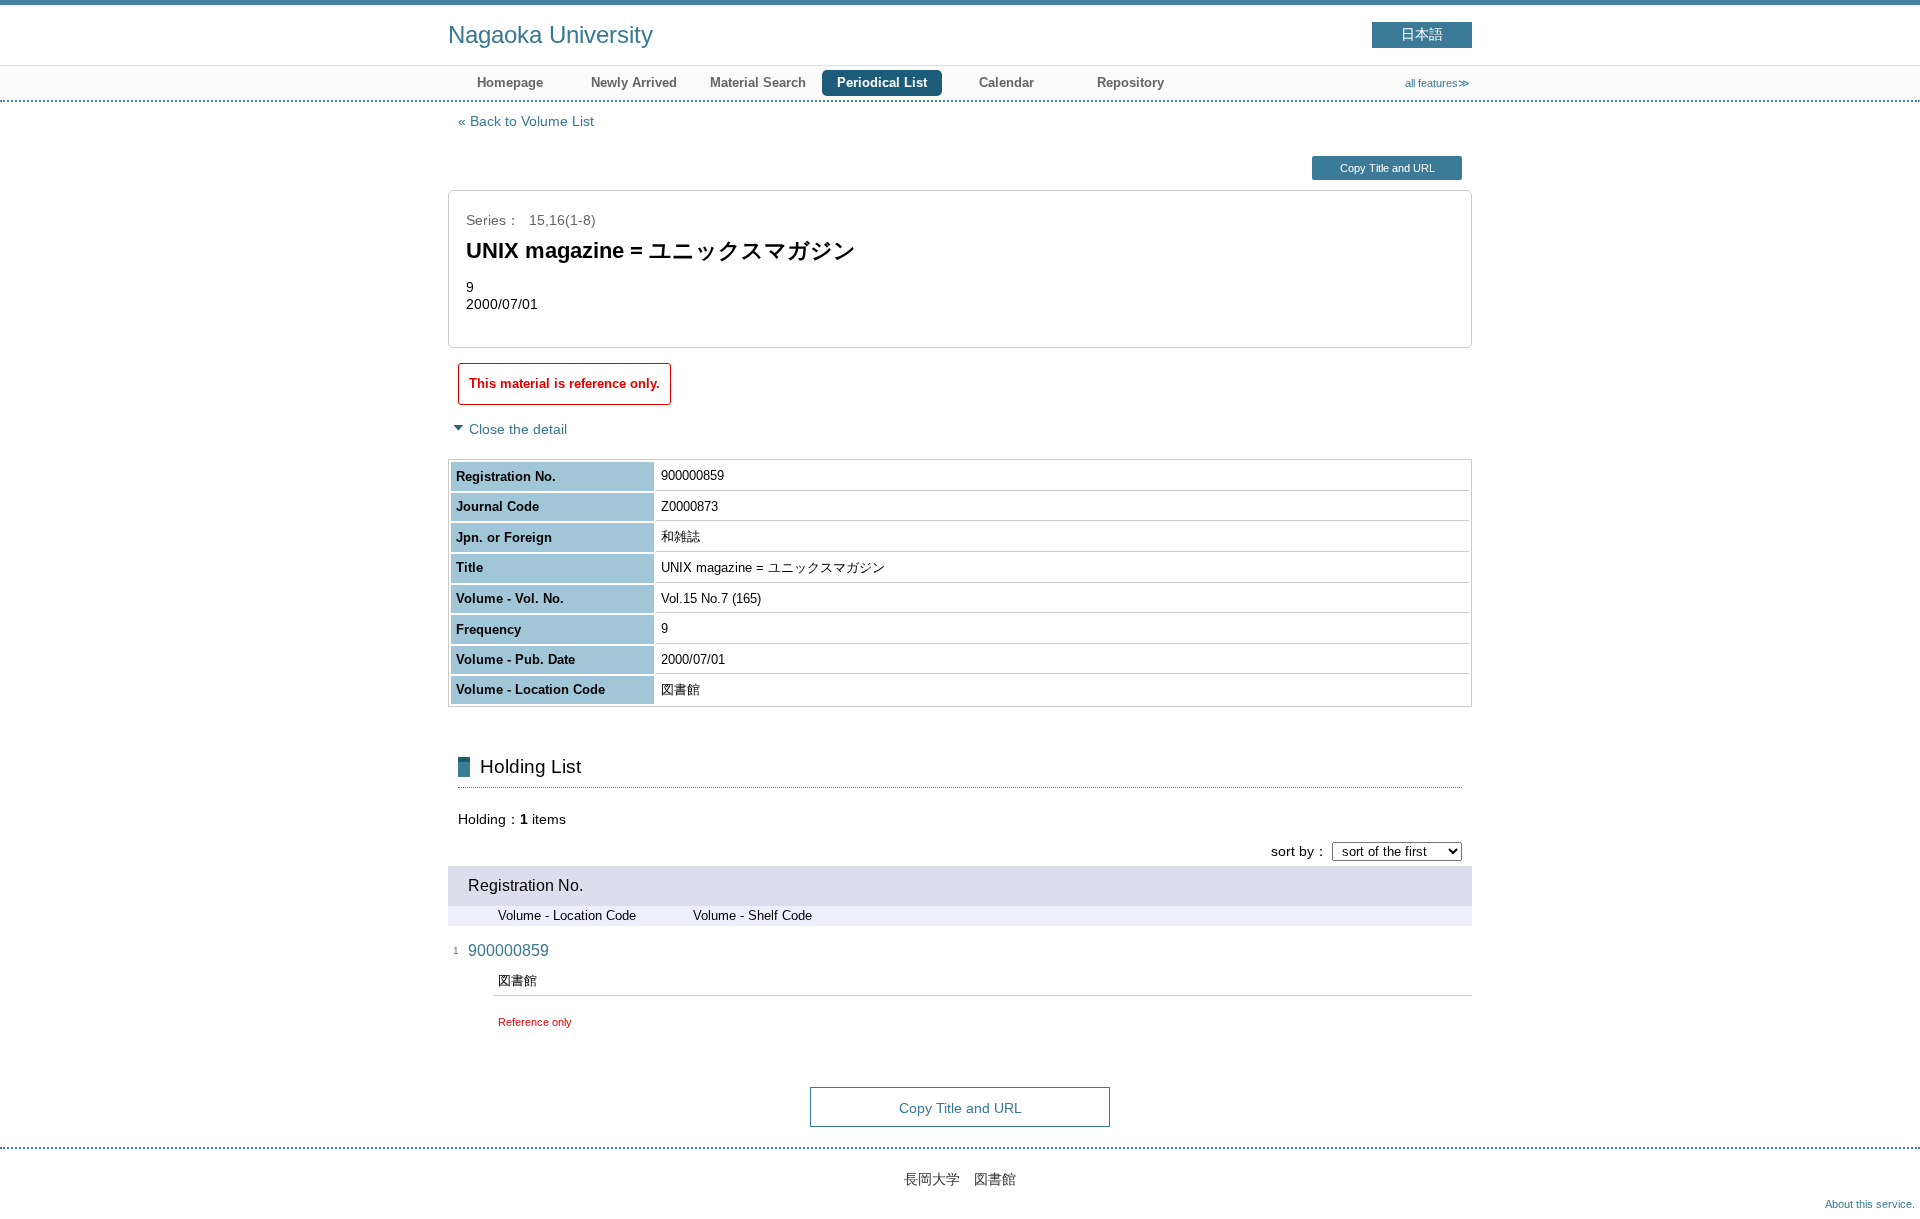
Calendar (1006, 82)
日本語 (1422, 34)
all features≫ (1437, 83)
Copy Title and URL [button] (1387, 168)
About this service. (1870, 1204)
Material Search (758, 82)
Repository (1130, 82)
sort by (1292, 851)
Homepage (510, 82)
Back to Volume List (532, 121)
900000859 (508, 950)
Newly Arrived (634, 82)
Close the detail (518, 429)
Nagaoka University (550, 34)
